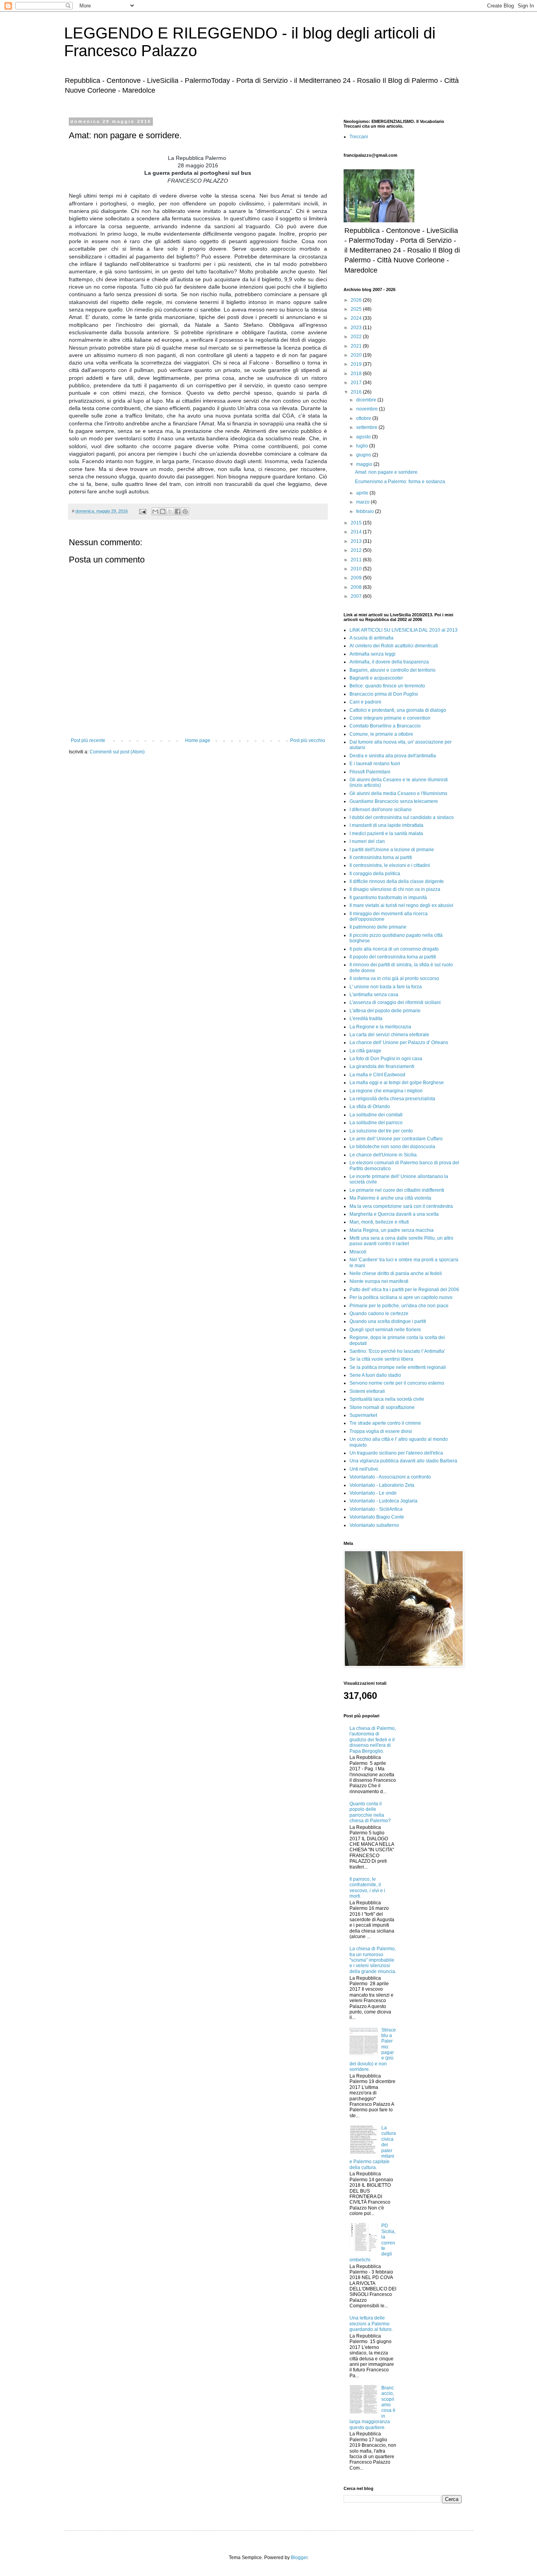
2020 (357, 355)
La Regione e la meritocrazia (380, 1027)
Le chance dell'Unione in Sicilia (383, 1155)
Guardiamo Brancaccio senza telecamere (394, 801)
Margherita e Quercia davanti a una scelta (394, 1214)
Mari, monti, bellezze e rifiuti (379, 1222)
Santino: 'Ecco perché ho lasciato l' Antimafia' (397, 1351)
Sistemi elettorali (367, 1391)
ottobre (364, 418)
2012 (357, 550)
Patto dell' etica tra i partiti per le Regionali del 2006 (404, 1290)
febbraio (366, 511)
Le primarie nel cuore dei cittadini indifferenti (397, 1190)
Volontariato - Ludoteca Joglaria (383, 1501)
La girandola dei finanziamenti (382, 1066)
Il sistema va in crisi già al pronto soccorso (394, 978)
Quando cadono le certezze (379, 1314)
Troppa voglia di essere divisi (381, 1431)
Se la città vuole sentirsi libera (381, 1359)
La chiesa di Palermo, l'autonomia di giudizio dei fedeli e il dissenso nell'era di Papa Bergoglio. (373, 1740)
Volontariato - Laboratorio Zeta (382, 1485)
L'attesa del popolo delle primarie (385, 1011)
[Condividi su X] (170, 511)
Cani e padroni (365, 702)
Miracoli (358, 1252)
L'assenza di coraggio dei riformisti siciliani (395, 1002)
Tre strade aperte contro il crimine (385, 1423)
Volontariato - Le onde (373, 1493)
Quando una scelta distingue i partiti (388, 1321)
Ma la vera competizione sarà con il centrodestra (401, 1206)
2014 (357, 532)
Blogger (299, 2558)
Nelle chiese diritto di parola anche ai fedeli (396, 1273)
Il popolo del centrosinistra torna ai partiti (393, 957)
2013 (357, 541)
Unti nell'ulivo (364, 1469)
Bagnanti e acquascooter (376, 678)
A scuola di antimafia (371, 638)
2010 (357, 569)
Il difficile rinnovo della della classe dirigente (397, 881)
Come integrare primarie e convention (390, 718)
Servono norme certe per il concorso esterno (397, 1383)
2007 (357, 596)
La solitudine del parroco (376, 1123)
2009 (357, 578)
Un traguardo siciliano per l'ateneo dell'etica (396, 1453)
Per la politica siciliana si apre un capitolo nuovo (401, 1297)
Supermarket (363, 1415)
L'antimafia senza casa (374, 995)
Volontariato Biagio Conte (377, 1517)
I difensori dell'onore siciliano (381, 810)
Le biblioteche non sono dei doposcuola (392, 1147)
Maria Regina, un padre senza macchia (392, 1230)
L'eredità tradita (366, 1019)
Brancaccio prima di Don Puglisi (384, 694)
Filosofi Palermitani (370, 772)
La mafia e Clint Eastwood (377, 1075)
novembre (368, 409)
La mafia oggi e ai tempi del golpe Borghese (397, 1083)
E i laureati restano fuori (375, 764)
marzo (363, 502)
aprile (363, 493)
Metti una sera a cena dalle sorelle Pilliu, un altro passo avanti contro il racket (401, 1241)
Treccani (359, 137)
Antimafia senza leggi (372, 654)
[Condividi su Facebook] (178, 511)
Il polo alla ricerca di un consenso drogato (394, 949)
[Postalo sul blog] (163, 511)
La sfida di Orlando (370, 1107)
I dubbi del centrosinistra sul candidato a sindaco (402, 817)
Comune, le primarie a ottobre (381, 734)
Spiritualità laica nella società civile (387, 1399)
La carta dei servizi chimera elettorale (389, 1035)
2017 (357, 383)
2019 (357, 364)
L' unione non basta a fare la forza (386, 987)
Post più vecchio (308, 740)
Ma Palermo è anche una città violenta (390, 1198)
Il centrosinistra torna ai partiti (381, 857)
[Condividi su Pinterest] (185, 511)
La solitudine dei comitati (376, 1115)
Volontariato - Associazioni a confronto (390, 1477)
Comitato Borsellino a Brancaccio (385, 726)
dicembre (367, 400)
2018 (357, 374)
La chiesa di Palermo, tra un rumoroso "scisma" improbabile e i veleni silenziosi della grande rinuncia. (373, 1960)
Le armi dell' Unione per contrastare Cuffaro (396, 1139)
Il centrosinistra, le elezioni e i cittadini (390, 865)
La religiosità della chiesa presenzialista (392, 1099)
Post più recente (88, 740)
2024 (357, 318)
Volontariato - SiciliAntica (376, 1509)
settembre (367, 427)
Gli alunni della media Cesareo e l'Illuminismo (398, 793)
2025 (357, 309)
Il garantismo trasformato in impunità (388, 898)
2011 (357, 560)
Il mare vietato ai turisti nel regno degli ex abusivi (401, 905)
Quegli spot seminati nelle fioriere (385, 1330)
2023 (357, 328)
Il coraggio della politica (375, 874)
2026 (357, 300)
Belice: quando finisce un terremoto (387, 686)
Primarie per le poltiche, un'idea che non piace (399, 1306)
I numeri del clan (367, 841)
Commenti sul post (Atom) (117, 752)
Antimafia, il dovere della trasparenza (389, 662)
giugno (364, 455)
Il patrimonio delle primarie (378, 927)
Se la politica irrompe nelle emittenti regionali (398, 1367)
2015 (357, 523)
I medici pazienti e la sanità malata (386, 834)
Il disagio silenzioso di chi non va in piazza (395, 889)
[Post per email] (142, 511)
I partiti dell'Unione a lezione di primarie (392, 850)
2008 (357, 587)
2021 (357, 346)
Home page (198, 740)
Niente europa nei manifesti (379, 1281)
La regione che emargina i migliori (386, 1091)
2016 (357, 392)
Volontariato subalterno (374, 1525)
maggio (365, 464)
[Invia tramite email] (155, 511)
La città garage (365, 1051)
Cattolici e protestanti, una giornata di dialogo (398, 710)
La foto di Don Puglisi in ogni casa (386, 1059)
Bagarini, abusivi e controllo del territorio (393, 670)
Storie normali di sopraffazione (382, 1407)
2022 (357, 337)
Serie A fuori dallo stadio (375, 1375)
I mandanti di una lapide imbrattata (386, 825)
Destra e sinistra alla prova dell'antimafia (393, 756)
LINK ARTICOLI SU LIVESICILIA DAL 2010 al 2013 (404, 630)
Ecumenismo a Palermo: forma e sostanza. (401, 482)
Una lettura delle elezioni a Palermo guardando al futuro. (371, 2324)
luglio (363, 446)
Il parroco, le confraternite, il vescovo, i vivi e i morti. (367, 1888)
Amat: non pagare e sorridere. (387, 472)
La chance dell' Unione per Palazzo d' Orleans (399, 1042)
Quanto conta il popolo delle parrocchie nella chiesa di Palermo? (370, 1812)
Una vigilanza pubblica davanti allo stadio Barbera (403, 1461)
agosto (364, 437)
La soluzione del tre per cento (381, 1131)
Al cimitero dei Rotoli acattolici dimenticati (394, 646)
